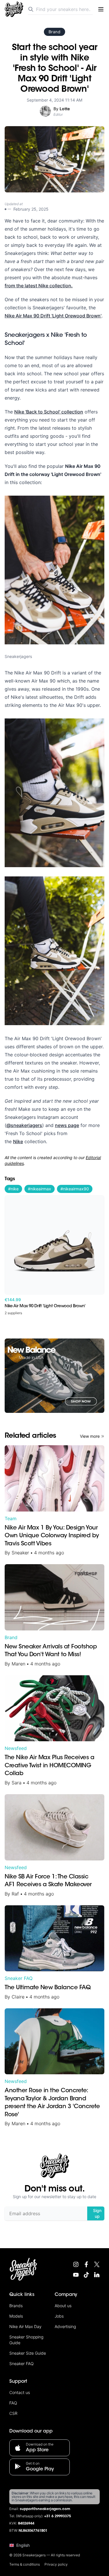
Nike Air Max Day (25, 2326)
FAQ (13, 2403)
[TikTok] (86, 2275)
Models (16, 2316)
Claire (18, 1997)
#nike (13, 1189)
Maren (18, 1664)
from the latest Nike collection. (39, 286)
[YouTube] (76, 2275)
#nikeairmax (40, 1189)
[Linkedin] (97, 2275)
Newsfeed (16, 1748)
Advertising (65, 2326)
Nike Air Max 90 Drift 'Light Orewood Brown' (53, 316)
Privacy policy (56, 2564)
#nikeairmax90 (75, 1189)
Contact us (20, 2392)
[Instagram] (76, 2264)
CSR (13, 2413)
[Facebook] (86, 2264)
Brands (16, 2306)
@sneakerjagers (24, 1125)
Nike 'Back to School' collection (49, 412)
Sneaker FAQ (19, 1978)
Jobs (59, 2316)
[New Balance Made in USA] (54, 1376)
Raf (15, 1894)
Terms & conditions (25, 2564)
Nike (18, 1141)
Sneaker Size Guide (28, 2353)
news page (67, 1125)
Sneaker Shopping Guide (26, 2340)
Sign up (97, 2213)
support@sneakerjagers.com (45, 2509)
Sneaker (20, 1553)
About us (63, 2306)
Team (11, 1518)
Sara (17, 1783)
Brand (54, 32)
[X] (97, 2264)
